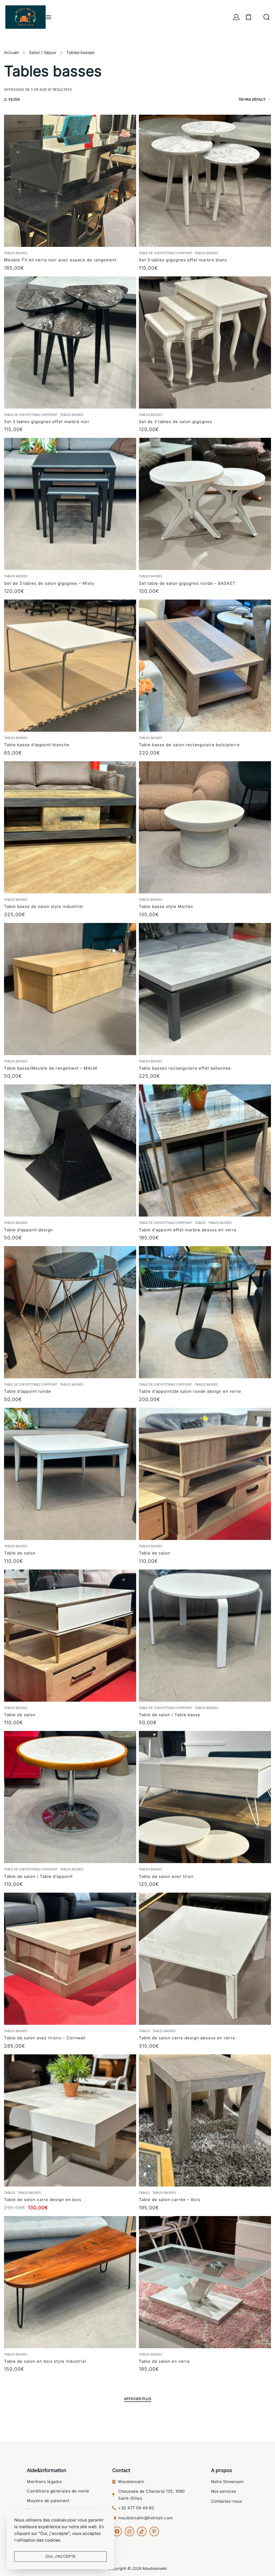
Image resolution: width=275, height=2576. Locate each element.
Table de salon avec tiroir (166, 1876)
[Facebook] (117, 2531)
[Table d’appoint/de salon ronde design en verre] (205, 1312)
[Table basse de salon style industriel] (70, 827)
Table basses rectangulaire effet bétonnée (185, 1068)
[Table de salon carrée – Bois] (205, 2120)
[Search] (267, 17)
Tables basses (16, 253)
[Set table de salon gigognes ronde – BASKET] (205, 504)
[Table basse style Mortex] (205, 827)
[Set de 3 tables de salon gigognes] (205, 342)
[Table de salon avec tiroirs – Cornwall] (70, 1959)
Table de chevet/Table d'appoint (166, 253)
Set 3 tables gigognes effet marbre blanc (183, 260)
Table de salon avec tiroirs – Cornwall (45, 2038)
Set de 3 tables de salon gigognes (176, 422)
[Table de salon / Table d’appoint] (70, 1797)
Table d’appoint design (28, 1230)
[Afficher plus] (138, 2400)
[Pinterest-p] (154, 2531)
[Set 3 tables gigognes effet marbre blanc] (205, 181)
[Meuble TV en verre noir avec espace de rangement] (70, 181)
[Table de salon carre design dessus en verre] (205, 1959)
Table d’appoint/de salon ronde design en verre (190, 1391)
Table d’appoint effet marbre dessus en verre (188, 1230)
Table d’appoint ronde (28, 1391)
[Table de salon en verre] (205, 2282)
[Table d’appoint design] (70, 1150)
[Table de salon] (70, 1474)
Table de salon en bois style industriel (45, 2361)
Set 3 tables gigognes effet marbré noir (47, 422)
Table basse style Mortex (166, 906)
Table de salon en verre (164, 2361)
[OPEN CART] (249, 17)
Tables (200, 1223)
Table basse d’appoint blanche (37, 745)
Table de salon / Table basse (170, 1715)
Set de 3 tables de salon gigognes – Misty (49, 583)
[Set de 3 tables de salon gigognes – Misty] (70, 504)
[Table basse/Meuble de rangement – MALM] (70, 989)
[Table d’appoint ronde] (70, 1312)
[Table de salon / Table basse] (205, 1636)
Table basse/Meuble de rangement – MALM (51, 1068)
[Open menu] (49, 17)
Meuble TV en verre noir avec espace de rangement (60, 260)
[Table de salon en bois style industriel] (70, 2282)
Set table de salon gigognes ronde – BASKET (187, 583)
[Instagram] (129, 2531)
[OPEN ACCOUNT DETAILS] (236, 17)
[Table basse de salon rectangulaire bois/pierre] (205, 666)
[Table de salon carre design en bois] (70, 2120)
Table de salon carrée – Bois (170, 2200)
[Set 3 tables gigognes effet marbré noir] (70, 342)
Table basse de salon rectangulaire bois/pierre (189, 745)
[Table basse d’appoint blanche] (70, 666)
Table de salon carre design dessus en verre (187, 2038)
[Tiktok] (142, 2531)
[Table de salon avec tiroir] (205, 1797)
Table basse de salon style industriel (44, 906)
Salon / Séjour (43, 53)
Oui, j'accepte (61, 2556)
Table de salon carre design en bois (43, 2200)
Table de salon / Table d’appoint (38, 1876)
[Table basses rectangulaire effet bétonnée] (205, 989)
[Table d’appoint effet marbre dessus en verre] (205, 1150)
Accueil (11, 53)
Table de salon (20, 1553)
